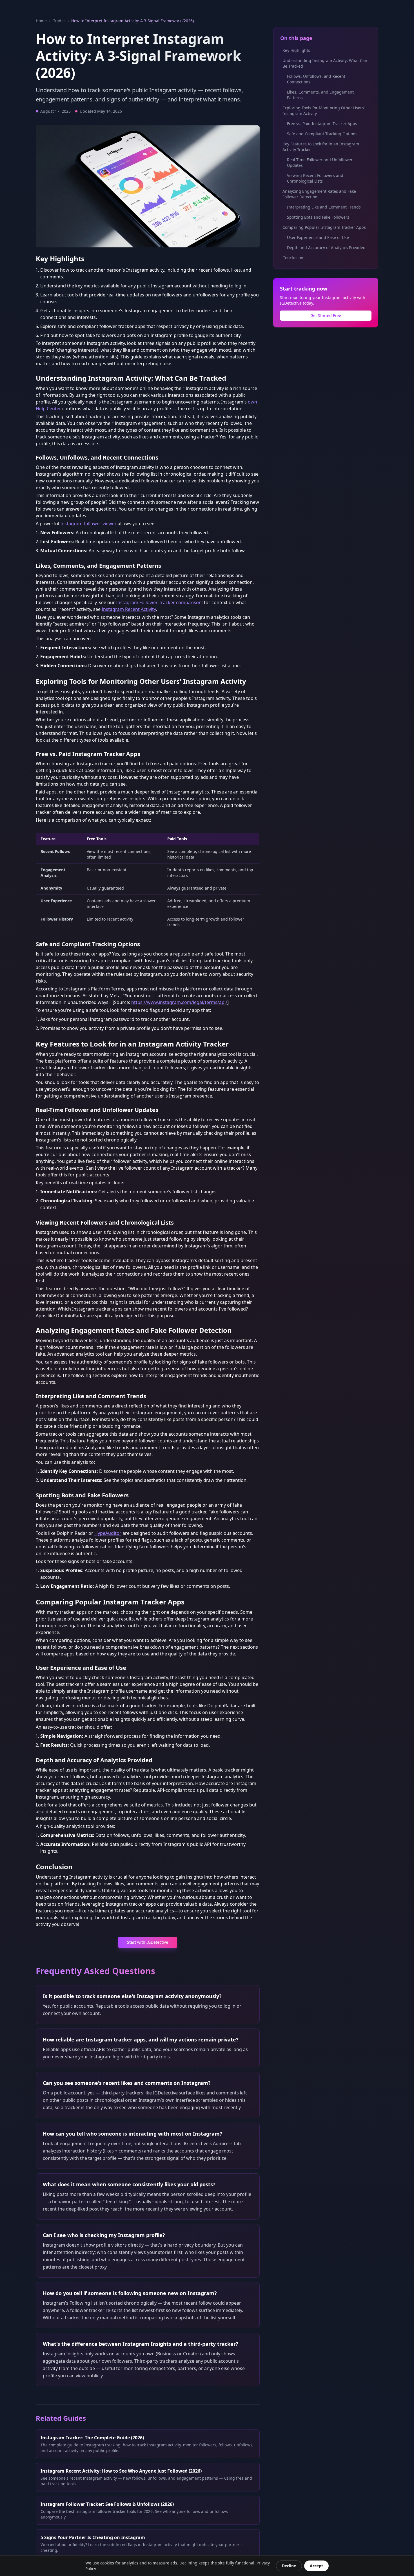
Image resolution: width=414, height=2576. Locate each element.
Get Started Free (326, 315)
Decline (289, 2566)
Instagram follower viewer (88, 524)
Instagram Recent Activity (129, 609)
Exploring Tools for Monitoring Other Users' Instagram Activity (324, 111)
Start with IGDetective (148, 1942)
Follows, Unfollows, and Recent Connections (316, 79)
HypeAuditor (108, 1533)
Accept (316, 2566)
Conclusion (293, 258)
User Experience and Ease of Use (318, 237)
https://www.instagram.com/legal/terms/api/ (179, 1002)
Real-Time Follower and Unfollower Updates (320, 162)
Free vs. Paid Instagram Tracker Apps (322, 124)
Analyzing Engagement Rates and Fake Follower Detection (319, 194)
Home (41, 21)
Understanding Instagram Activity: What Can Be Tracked (325, 63)
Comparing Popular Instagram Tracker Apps (324, 227)
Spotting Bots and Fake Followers (318, 217)
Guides (59, 21)
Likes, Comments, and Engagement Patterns (320, 95)
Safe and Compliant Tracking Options (322, 134)
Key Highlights (296, 50)
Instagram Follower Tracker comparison (159, 602)
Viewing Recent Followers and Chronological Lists (315, 178)
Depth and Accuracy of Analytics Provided (326, 248)
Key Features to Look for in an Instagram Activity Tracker (321, 147)
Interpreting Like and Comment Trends (324, 207)
